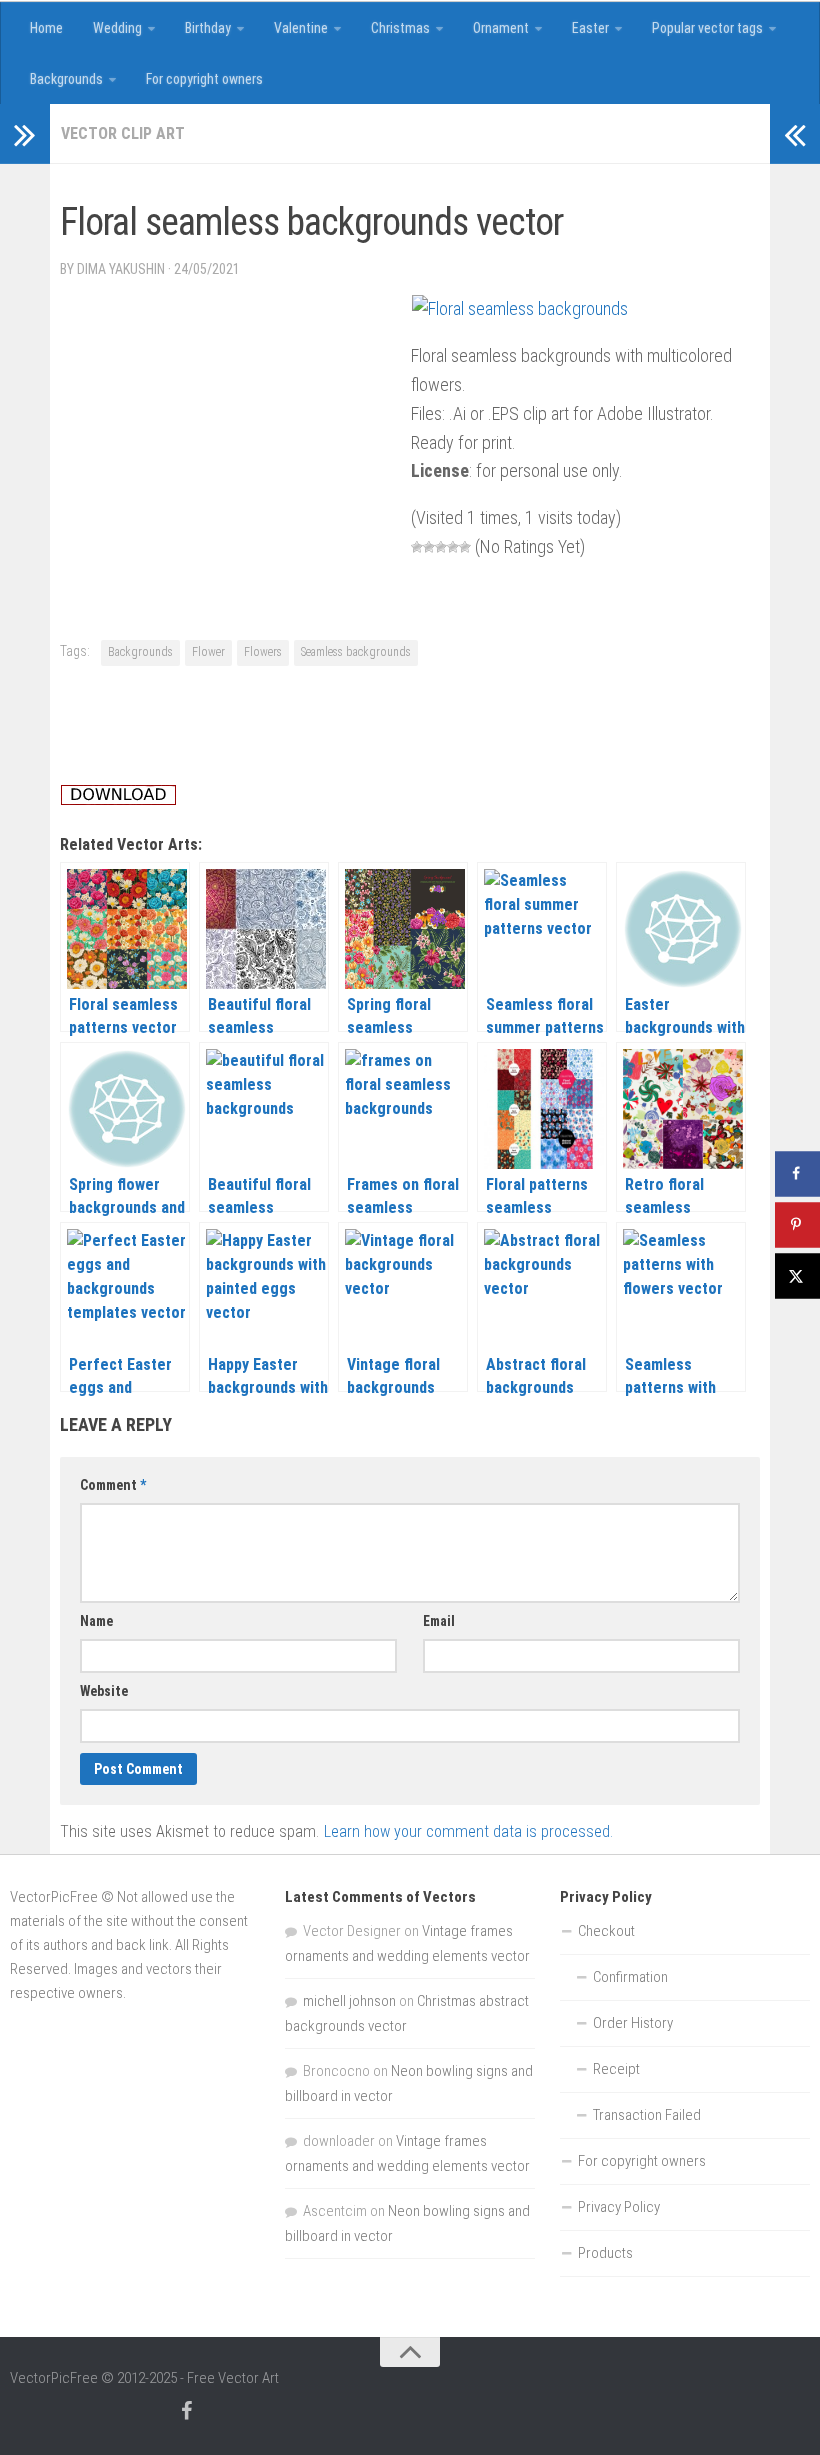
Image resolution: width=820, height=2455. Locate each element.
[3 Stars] (441, 547)
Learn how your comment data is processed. (468, 1831)
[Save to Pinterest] (797, 1224)
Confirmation (630, 1977)
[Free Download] (118, 799)
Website (104, 1691)
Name (96, 1621)
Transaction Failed (647, 2115)
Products (605, 2253)
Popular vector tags (707, 28)
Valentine (301, 28)
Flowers (263, 652)
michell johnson (349, 2001)
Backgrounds (66, 79)
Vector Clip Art (123, 133)
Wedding (117, 28)
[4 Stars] (453, 547)
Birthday (208, 28)
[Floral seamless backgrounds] (520, 308)
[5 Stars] (465, 547)
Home (46, 28)
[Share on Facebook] (797, 1173)
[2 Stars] (429, 547)
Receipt (616, 2069)
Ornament (501, 28)
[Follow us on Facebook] (186, 2411)
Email (439, 1621)
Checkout (606, 1931)
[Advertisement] (424, 183)
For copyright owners (204, 79)
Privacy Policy (619, 2207)
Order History (633, 2023)
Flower (208, 652)
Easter (590, 28)
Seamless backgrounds (356, 652)
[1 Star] (417, 547)
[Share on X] (797, 1275)
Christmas (400, 28)
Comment (113, 1485)
